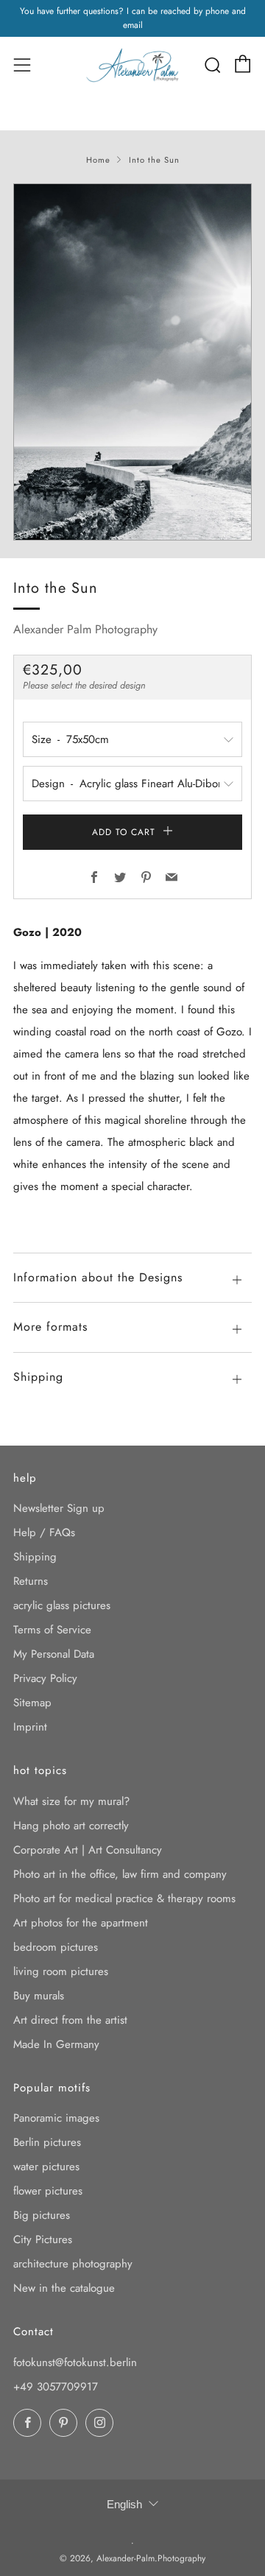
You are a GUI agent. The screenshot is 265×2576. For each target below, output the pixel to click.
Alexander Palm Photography (85, 629)
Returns (31, 1581)
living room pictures (61, 1971)
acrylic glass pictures (62, 1605)
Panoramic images (56, 2118)
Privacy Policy (45, 1678)
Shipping (35, 1557)
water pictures (46, 2167)
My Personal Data (54, 1654)
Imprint (30, 1727)
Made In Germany (56, 2044)
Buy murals (39, 1996)
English (124, 2504)
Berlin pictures (47, 2142)
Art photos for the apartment (81, 1923)
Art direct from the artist (70, 2020)
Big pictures (42, 2215)
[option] (132, 362)
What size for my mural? (71, 1801)
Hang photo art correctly (71, 1826)
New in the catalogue (64, 2288)
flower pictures (48, 2191)
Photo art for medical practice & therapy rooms (124, 1898)
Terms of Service (52, 1630)
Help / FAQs (44, 1532)
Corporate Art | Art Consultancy (88, 1850)
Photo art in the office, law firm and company (120, 1874)
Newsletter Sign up (59, 1508)
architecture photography (73, 2264)
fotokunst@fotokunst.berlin (75, 2362)
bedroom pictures (56, 1947)
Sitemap (32, 1703)
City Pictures (43, 2239)
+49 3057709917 (56, 2387)
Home (98, 160)
